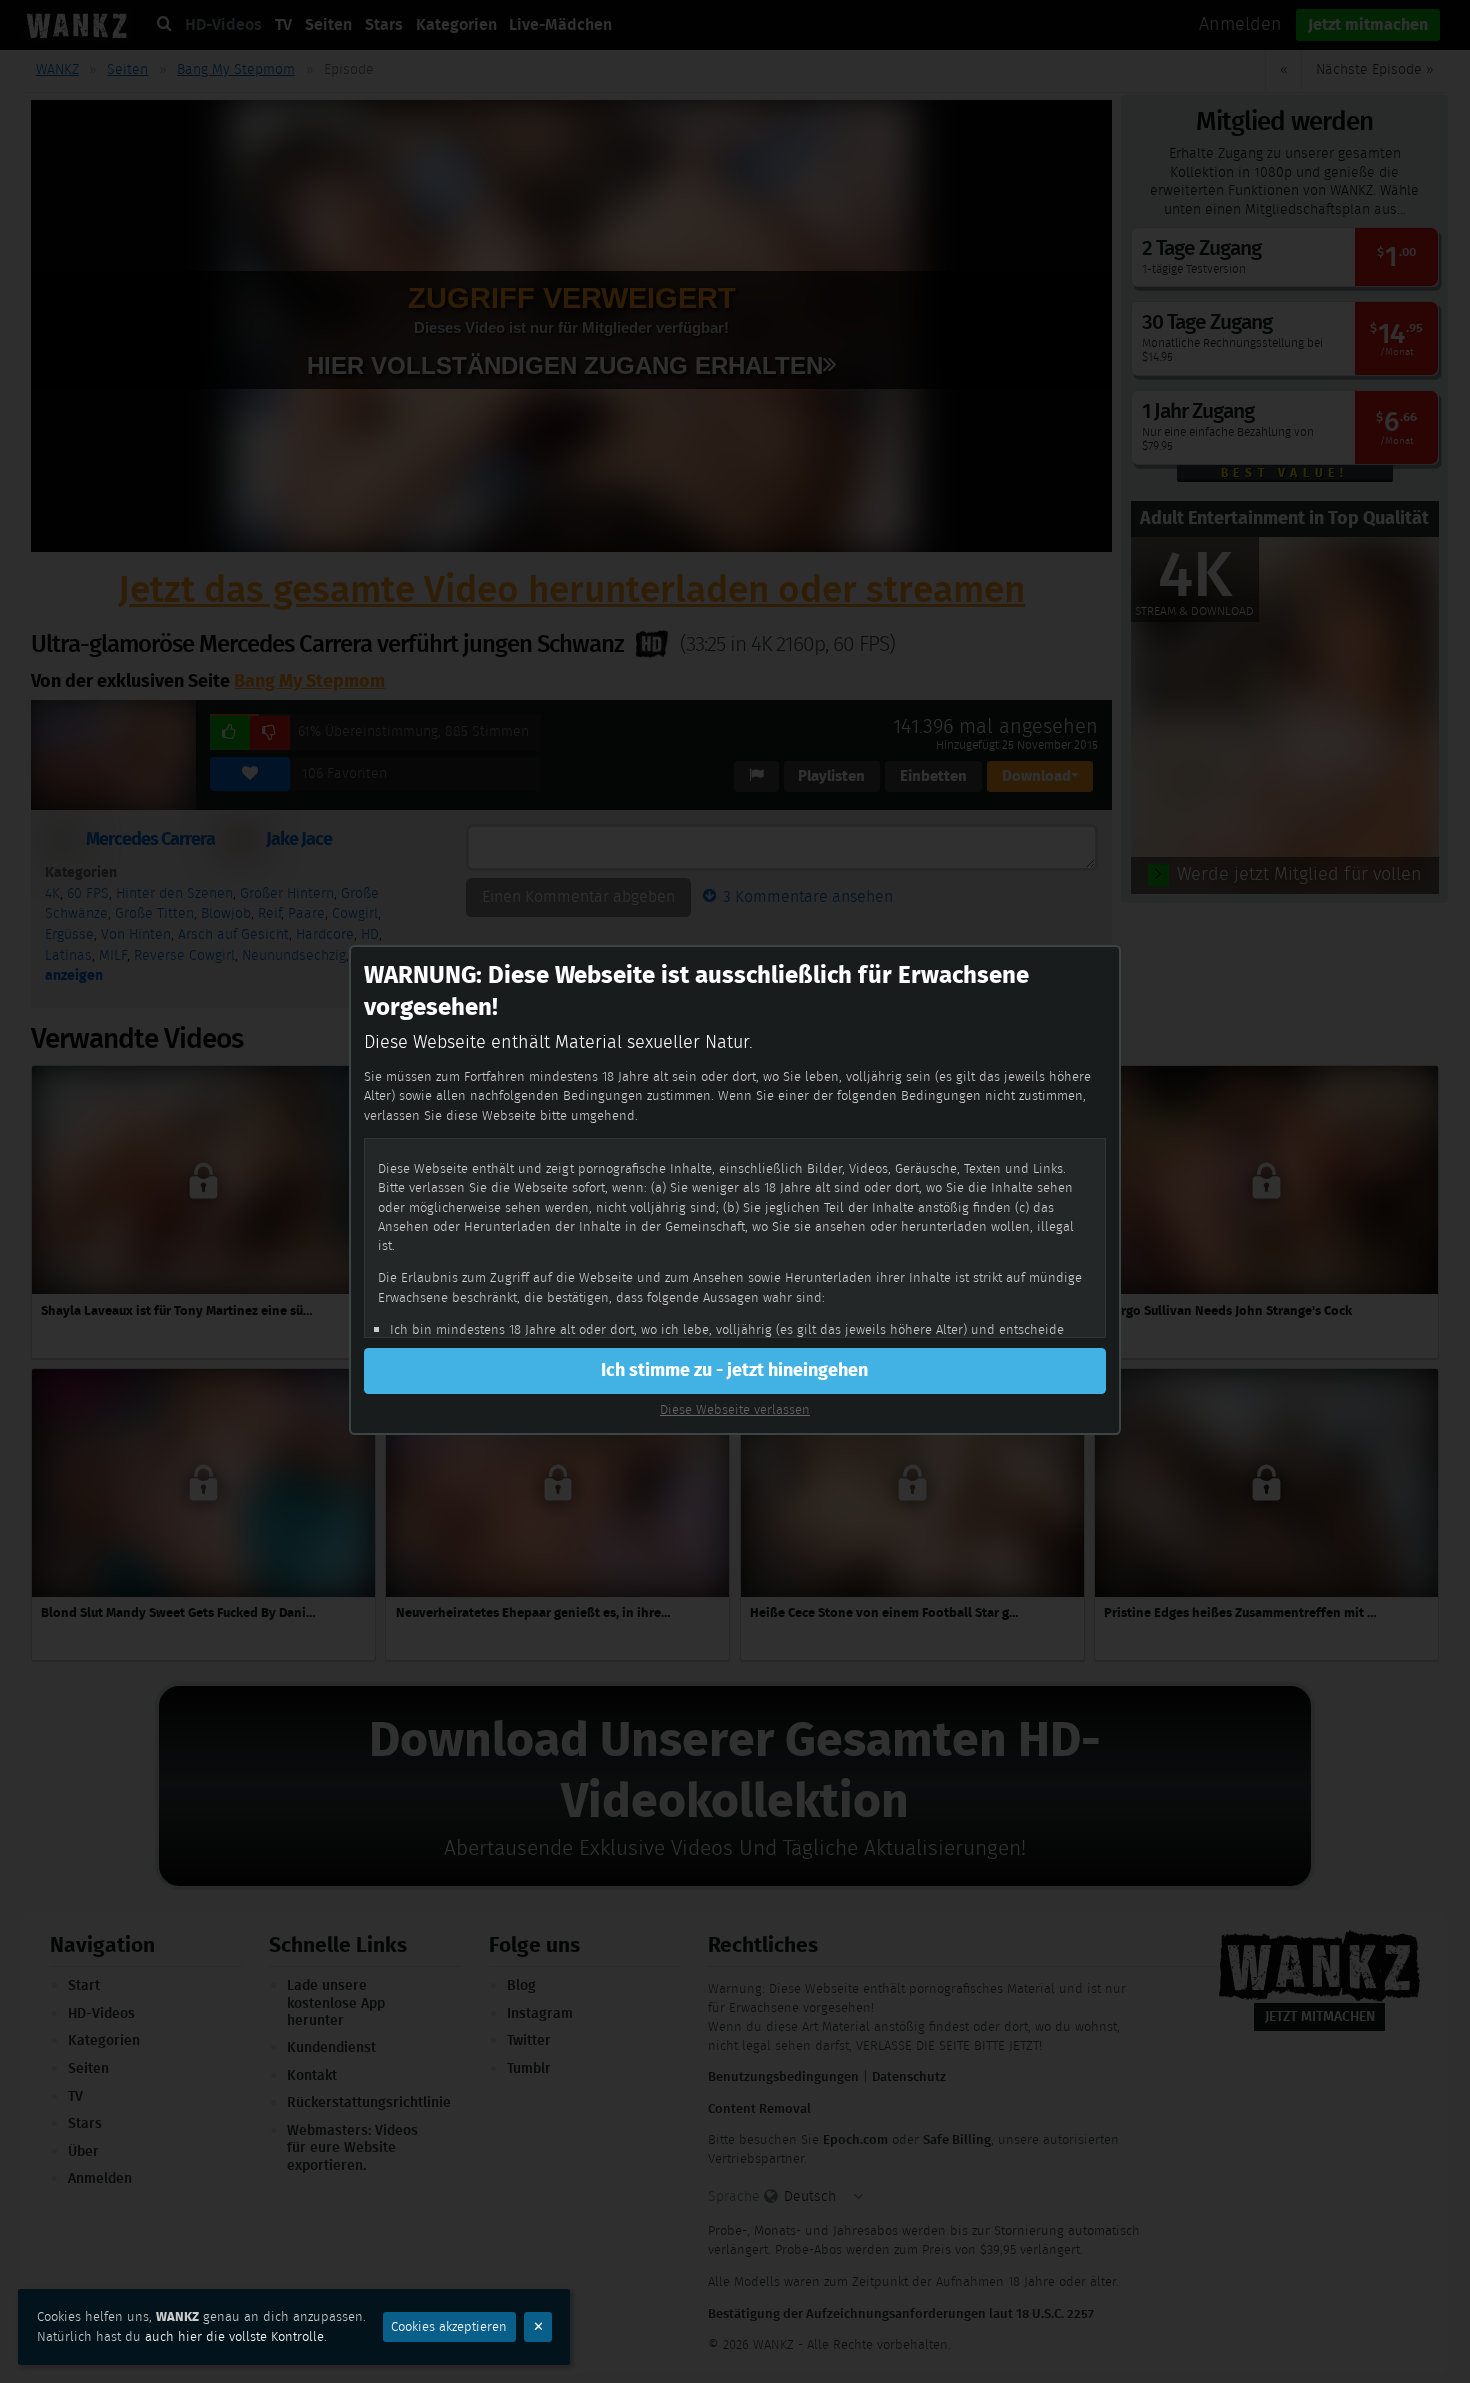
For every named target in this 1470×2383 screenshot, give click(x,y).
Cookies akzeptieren (449, 2326)
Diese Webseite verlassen (735, 1409)
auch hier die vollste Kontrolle (234, 2336)
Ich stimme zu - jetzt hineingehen (734, 1370)
